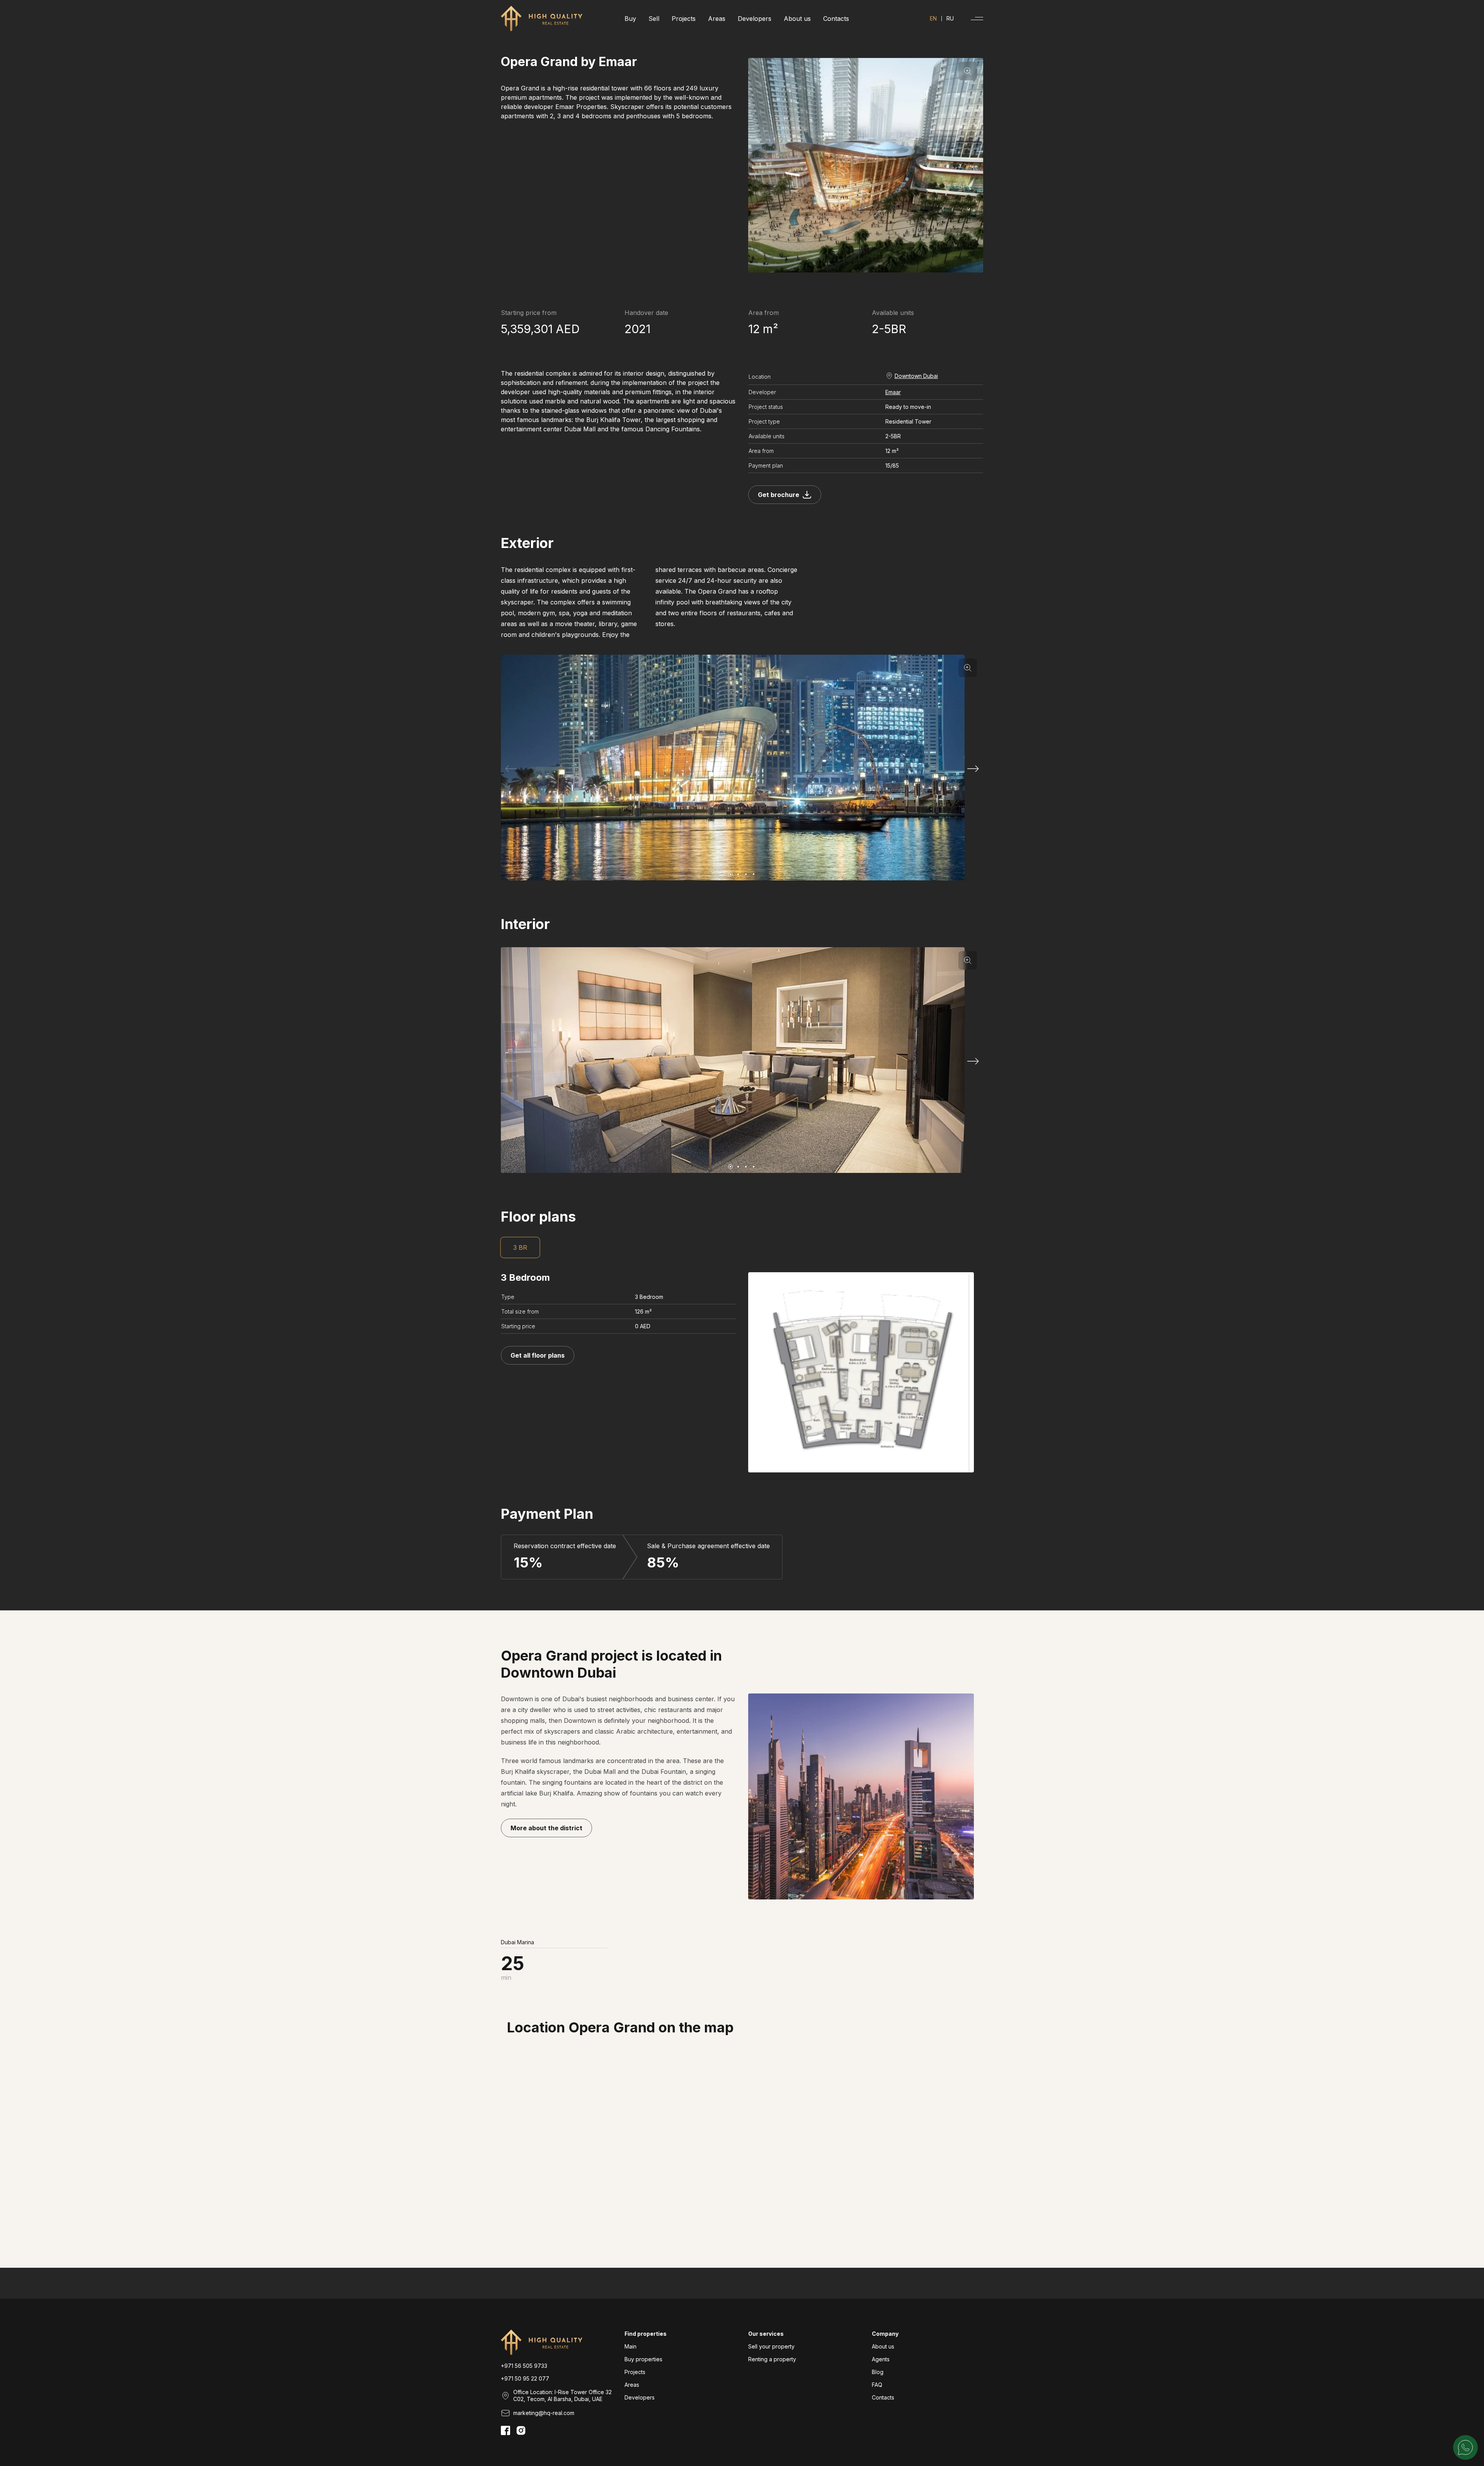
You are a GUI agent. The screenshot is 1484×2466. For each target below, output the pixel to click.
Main (631, 2346)
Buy (630, 19)
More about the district (546, 1828)
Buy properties (643, 2359)
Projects (684, 19)
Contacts (836, 19)
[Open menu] (977, 19)
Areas (717, 19)
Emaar (893, 392)
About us (797, 19)
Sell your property (771, 2346)
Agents (881, 2359)
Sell (654, 19)
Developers (755, 19)
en (933, 19)
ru (950, 19)
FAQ (877, 2385)
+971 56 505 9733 (524, 2366)
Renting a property (772, 2359)
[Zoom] (968, 71)
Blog (878, 2372)
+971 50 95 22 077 (525, 2378)
